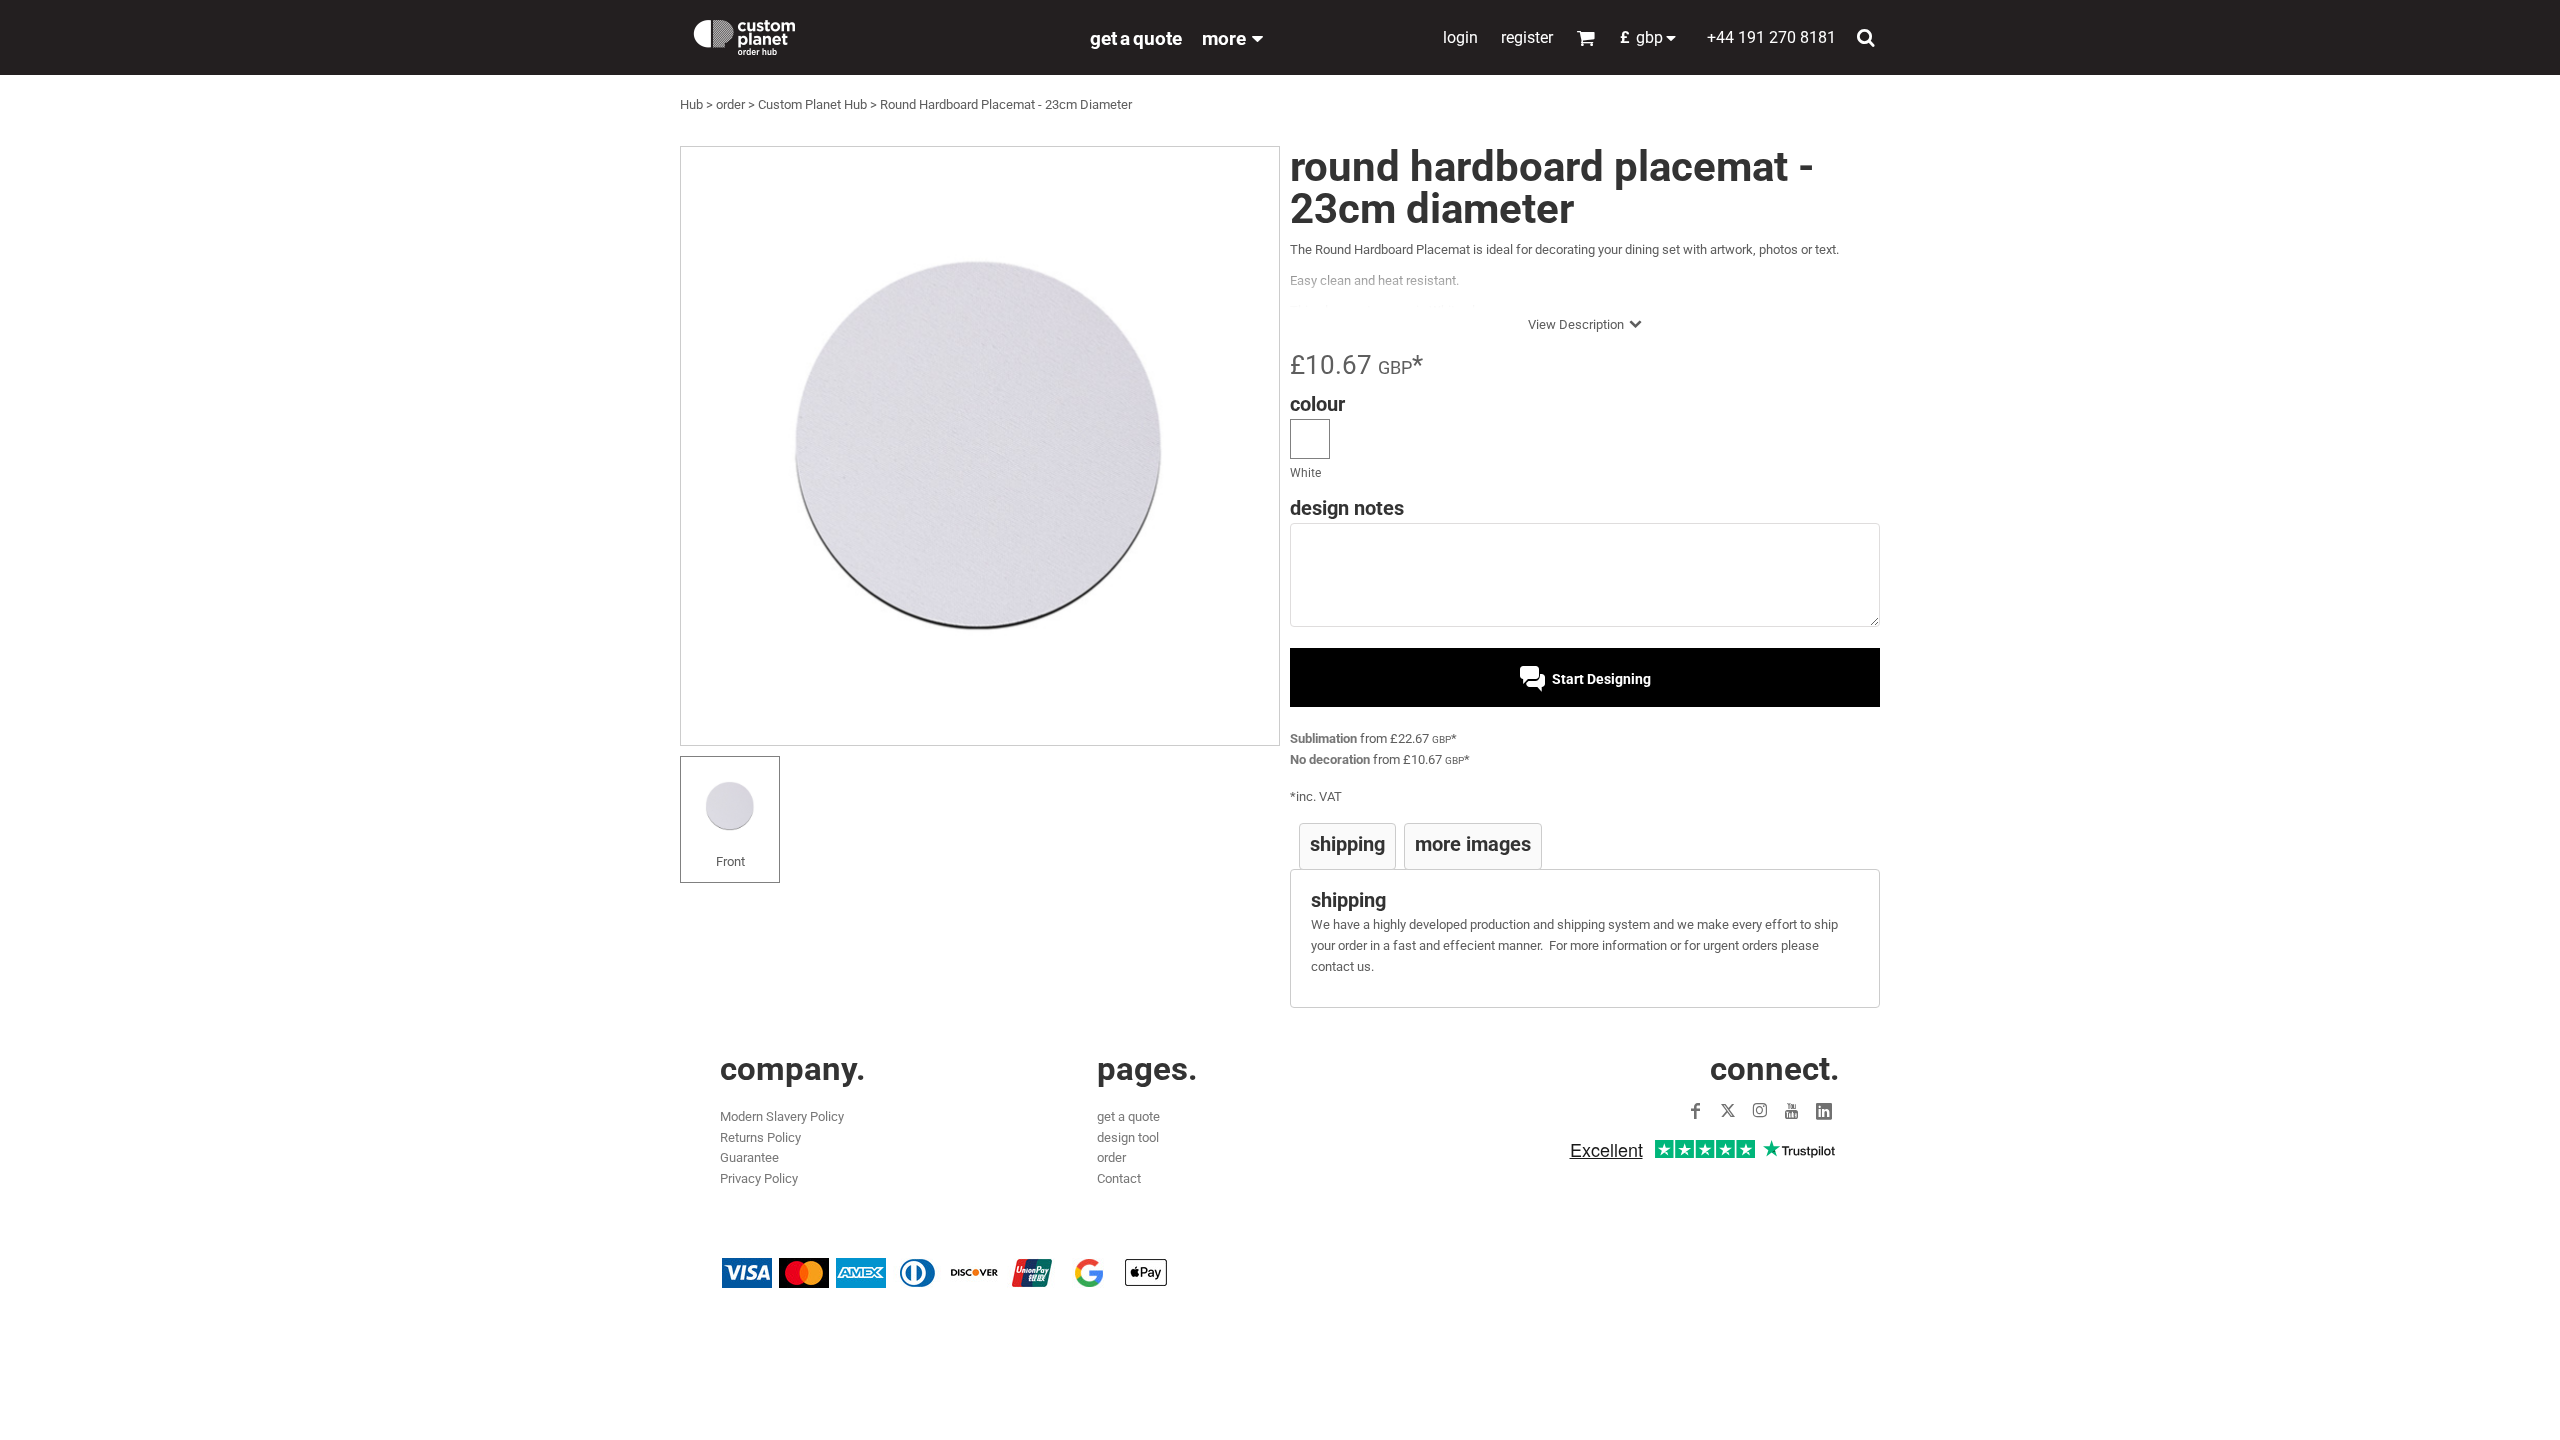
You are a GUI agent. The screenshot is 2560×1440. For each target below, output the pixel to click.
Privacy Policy (759, 1178)
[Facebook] (1696, 1111)
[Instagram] (1760, 1111)
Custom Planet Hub (812, 104)
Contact (1119, 1178)
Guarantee (749, 1157)
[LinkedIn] (1824, 1111)
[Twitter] (1728, 1111)
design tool (1128, 1137)
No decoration (1330, 759)
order (730, 104)
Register (1527, 37)
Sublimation (1323, 738)
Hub (691, 104)
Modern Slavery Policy (782, 1116)
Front (730, 861)
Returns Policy (760, 1137)
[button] (1653, 37)
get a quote (1128, 1116)
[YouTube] (1792, 1111)
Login (1460, 37)
